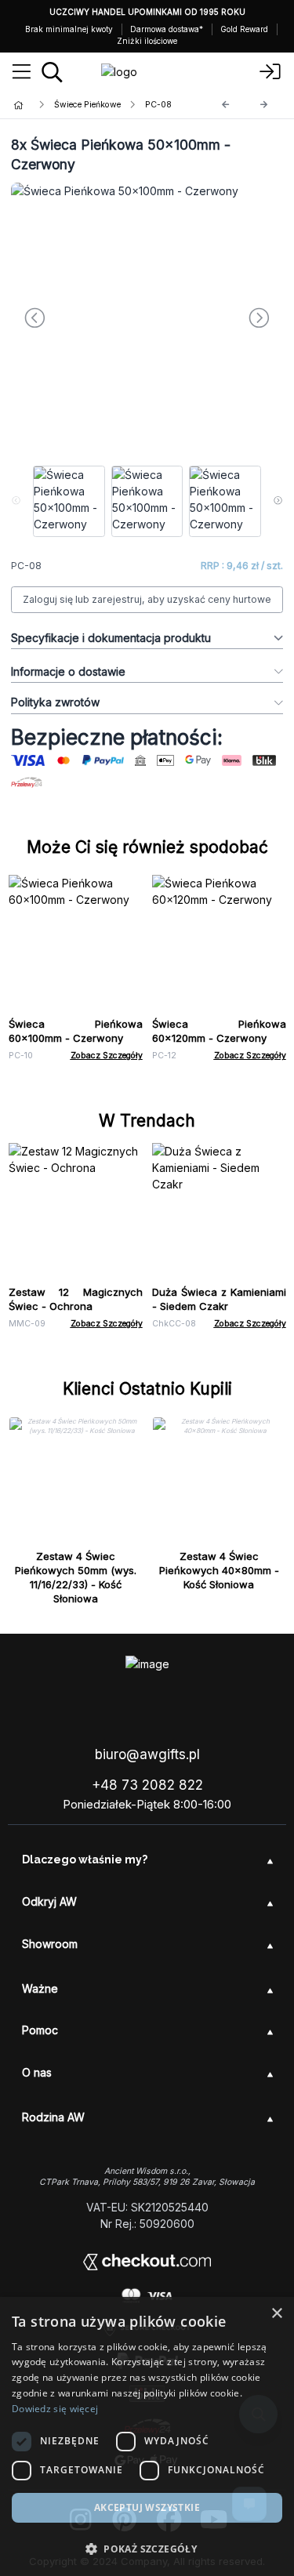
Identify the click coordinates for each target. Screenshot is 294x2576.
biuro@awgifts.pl (147, 1754)
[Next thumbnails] (278, 502)
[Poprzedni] (226, 105)
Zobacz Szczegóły (107, 1056)
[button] (147, 2549)
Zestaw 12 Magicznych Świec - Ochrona (76, 1299)
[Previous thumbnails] (16, 502)
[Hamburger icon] (22, 72)
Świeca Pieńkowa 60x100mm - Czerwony (76, 1031)
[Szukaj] (52, 72)
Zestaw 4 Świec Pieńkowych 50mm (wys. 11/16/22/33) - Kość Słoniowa (76, 1577)
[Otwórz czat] (249, 2504)
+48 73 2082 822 (147, 1785)
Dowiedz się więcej (55, 2409)
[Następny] (264, 105)
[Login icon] (270, 72)
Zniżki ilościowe (147, 41)
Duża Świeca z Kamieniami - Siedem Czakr (219, 1299)
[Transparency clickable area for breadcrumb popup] (101, 105)
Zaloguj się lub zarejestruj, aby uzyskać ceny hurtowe (147, 599)
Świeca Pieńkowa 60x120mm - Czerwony (219, 1031)
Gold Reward (244, 29)
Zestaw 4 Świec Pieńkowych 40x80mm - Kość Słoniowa (219, 1570)
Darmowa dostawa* (167, 29)
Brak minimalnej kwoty (69, 29)
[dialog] (147, 2436)
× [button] (276, 2314)
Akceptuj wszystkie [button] (147, 2507)
